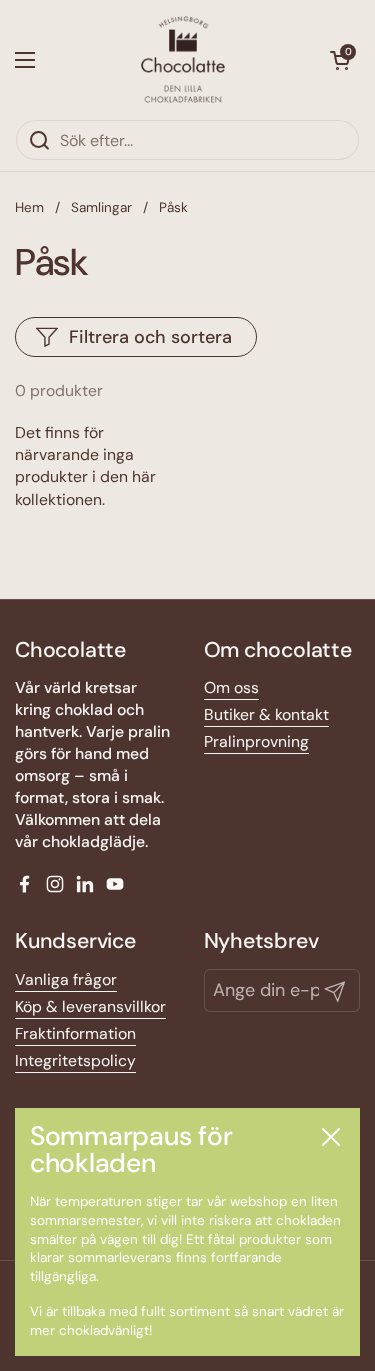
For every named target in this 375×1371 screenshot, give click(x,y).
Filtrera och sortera (150, 337)
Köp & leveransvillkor (90, 1006)
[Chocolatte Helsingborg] (183, 59)
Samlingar (101, 207)
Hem (29, 207)
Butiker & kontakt (266, 714)
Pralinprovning (256, 741)
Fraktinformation (75, 1033)
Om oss (231, 687)
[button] (340, 60)
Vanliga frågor (66, 979)
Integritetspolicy (75, 1060)
